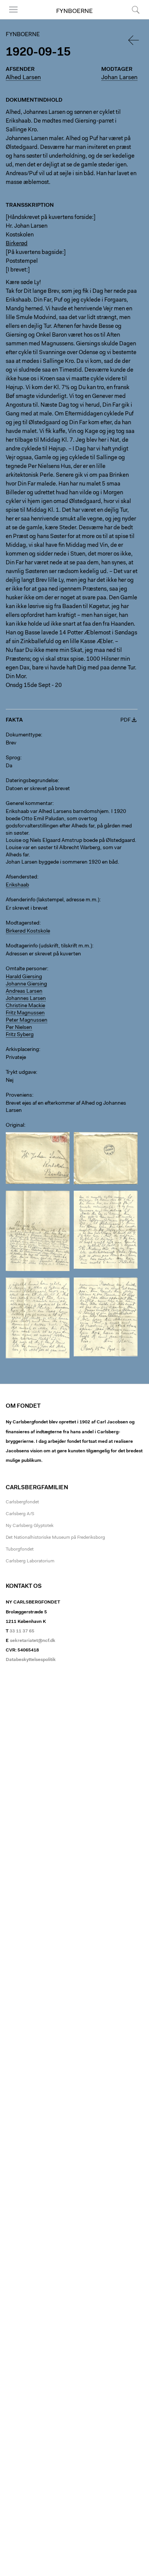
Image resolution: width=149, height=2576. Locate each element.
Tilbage (134, 40)
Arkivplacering (22, 1050)
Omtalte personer (26, 969)
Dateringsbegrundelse (32, 781)
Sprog (13, 758)
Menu (11, 19)
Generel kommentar (29, 804)
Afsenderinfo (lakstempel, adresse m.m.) (53, 900)
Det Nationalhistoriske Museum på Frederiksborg (55, 1538)
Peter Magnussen (27, 1020)
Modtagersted (23, 923)
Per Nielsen (19, 1028)
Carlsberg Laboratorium (30, 1561)
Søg (131, 19)
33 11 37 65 (22, 1631)
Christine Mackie (25, 1006)
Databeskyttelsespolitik (31, 1660)
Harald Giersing (24, 977)
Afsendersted (21, 877)
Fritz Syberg (20, 1035)
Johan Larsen (119, 78)
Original (15, 1126)
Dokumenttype (23, 735)
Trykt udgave (21, 1073)
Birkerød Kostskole (28, 931)
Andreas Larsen (24, 992)
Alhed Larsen (23, 78)
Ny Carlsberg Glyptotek (30, 1526)
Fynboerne (74, 11)
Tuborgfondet (20, 1549)
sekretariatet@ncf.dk (33, 1641)
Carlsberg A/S (20, 1514)
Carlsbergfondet (22, 1502)
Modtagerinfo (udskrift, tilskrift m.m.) (49, 946)
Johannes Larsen (26, 999)
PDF (126, 720)
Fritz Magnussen (25, 1013)
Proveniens (19, 1096)
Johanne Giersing (26, 984)
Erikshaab (17, 885)
